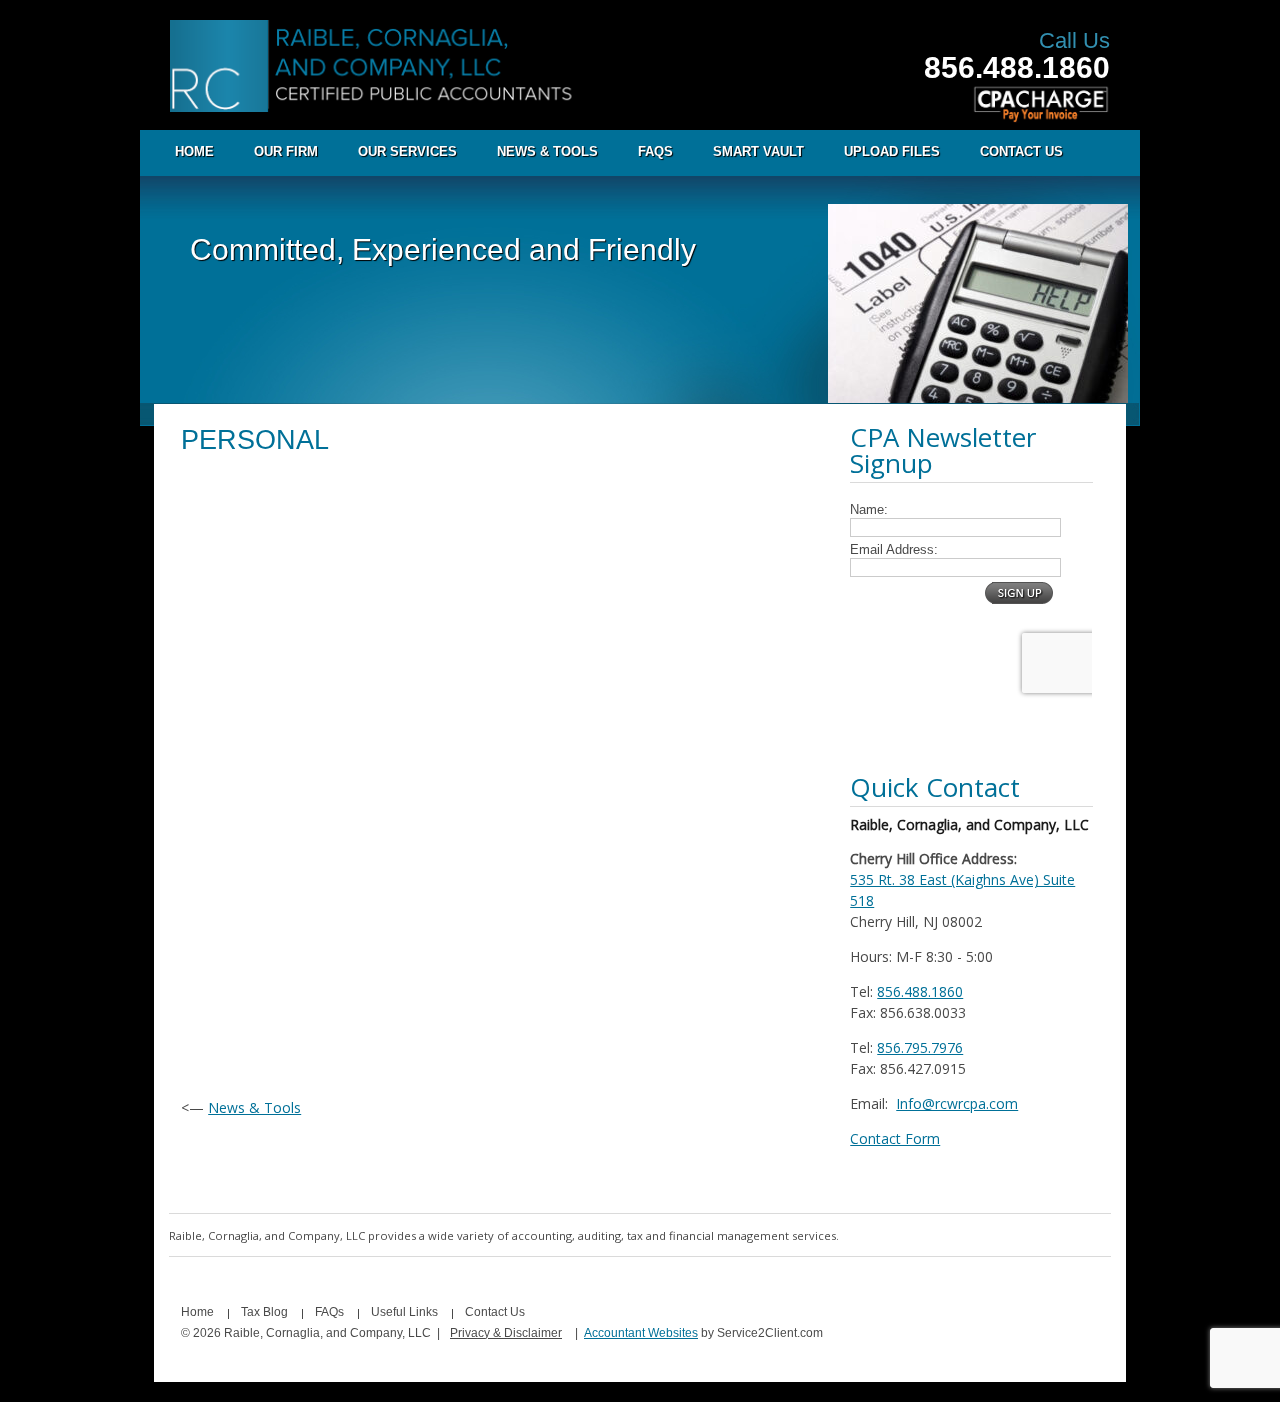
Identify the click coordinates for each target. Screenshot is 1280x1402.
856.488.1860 (1017, 67)
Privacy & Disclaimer (506, 1333)
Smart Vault (758, 151)
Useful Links (404, 1312)
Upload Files (892, 151)
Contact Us (1021, 151)
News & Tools (547, 151)
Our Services (407, 151)
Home (194, 151)
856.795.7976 (920, 1047)
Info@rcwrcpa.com (957, 1103)
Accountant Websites (641, 1333)
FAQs (655, 151)
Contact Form (895, 1138)
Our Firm (286, 151)
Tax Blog (264, 1312)
